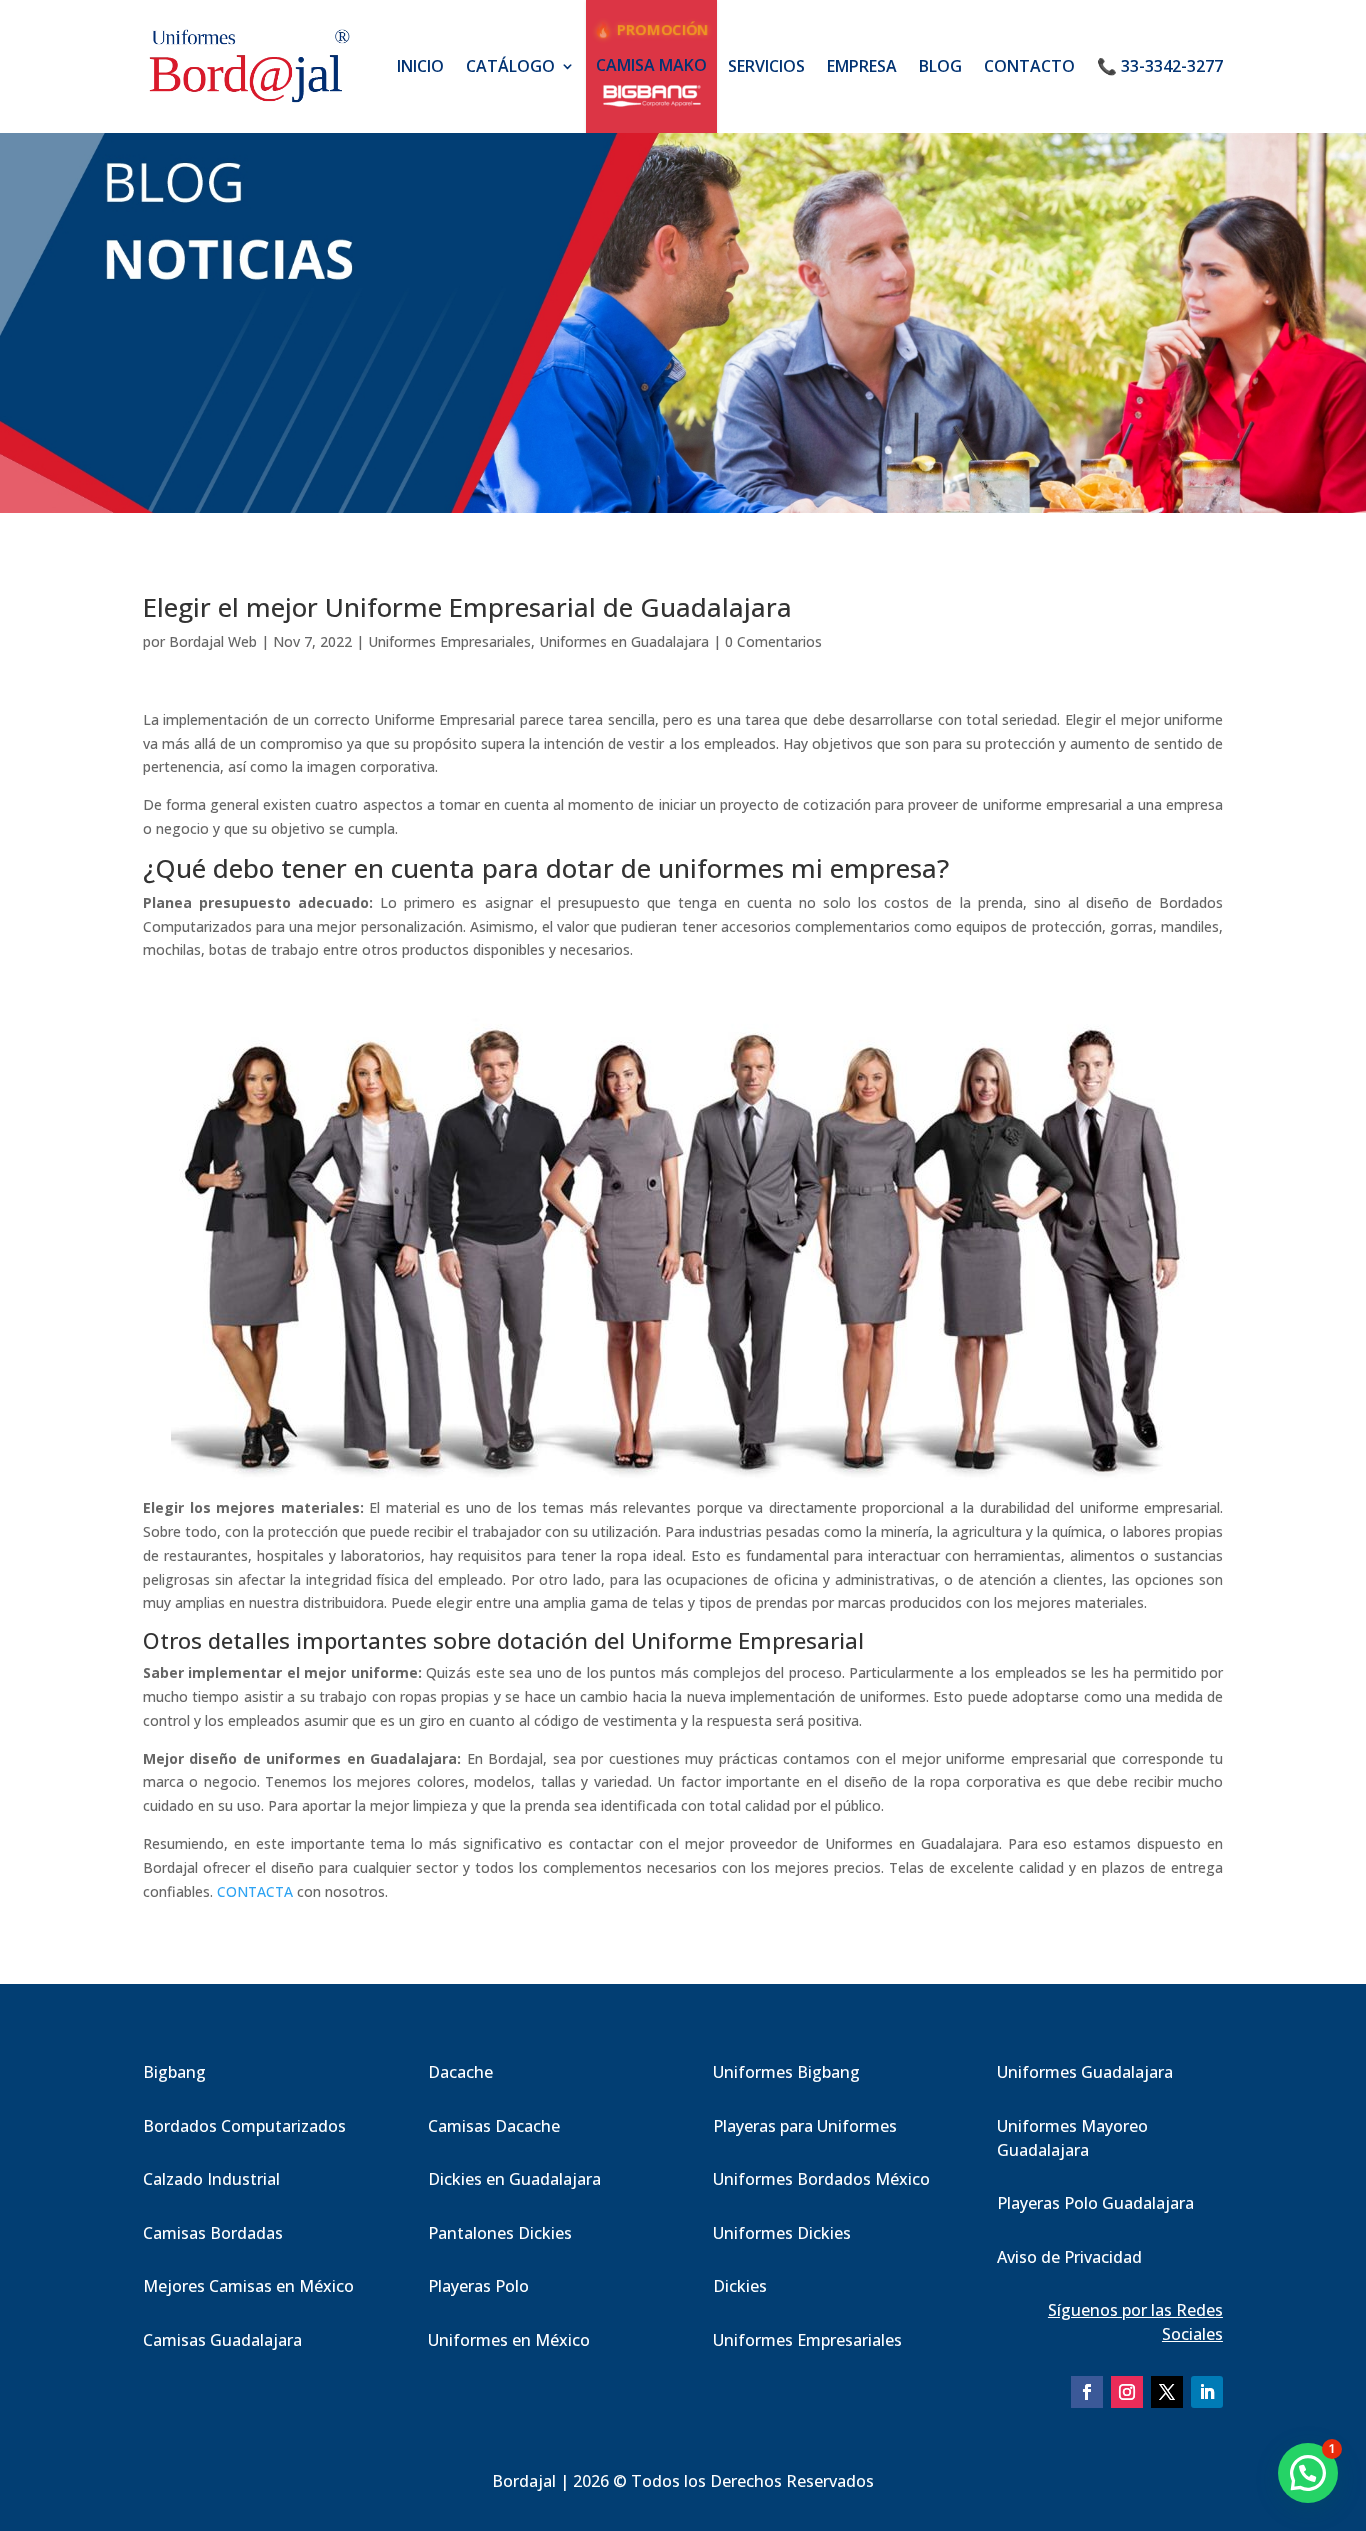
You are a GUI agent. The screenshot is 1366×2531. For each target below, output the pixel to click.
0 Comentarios (773, 641)
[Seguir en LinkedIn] (1207, 2392)
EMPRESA (862, 66)
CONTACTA (255, 1891)
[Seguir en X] (1167, 2392)
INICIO (420, 66)
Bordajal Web (213, 641)
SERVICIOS (766, 66)
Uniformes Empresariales (449, 641)
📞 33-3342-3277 (1160, 66)
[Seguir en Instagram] (1127, 2392)
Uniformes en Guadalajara (624, 641)
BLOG (940, 66)
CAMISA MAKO (651, 65)
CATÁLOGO (510, 66)
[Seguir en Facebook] (1087, 2392)
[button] (1308, 2473)
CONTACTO (1029, 66)
